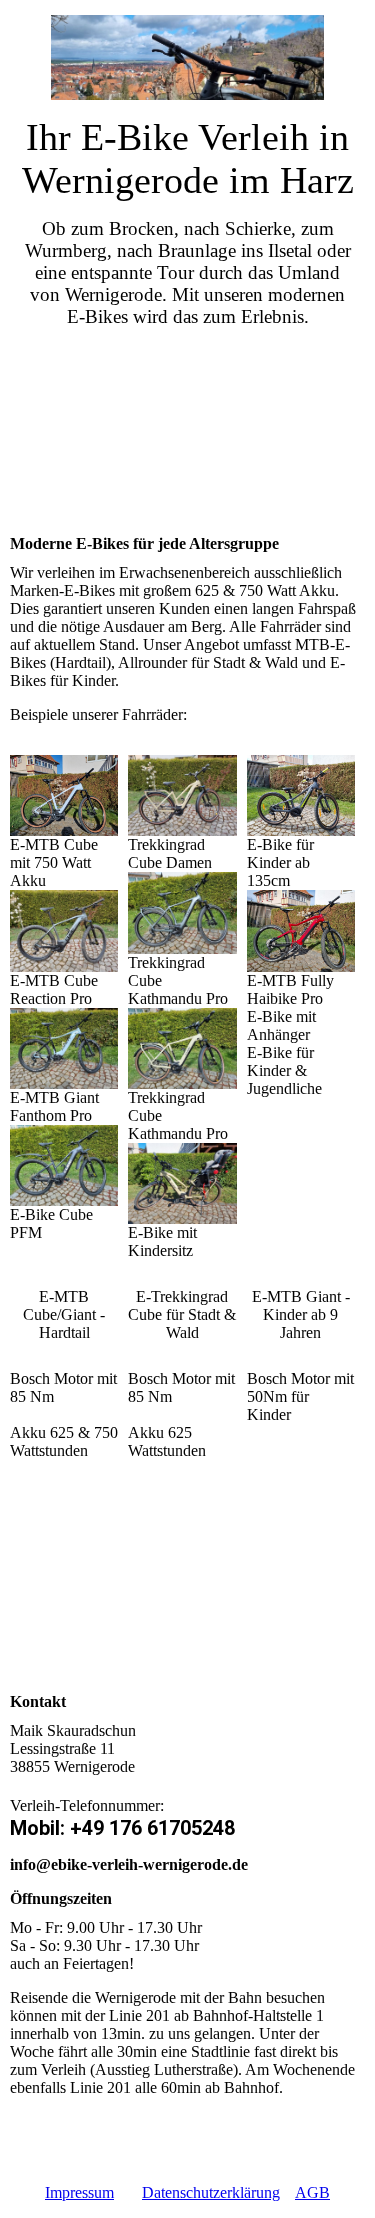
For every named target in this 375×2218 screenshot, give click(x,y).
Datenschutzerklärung (211, 2192)
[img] (188, 57)
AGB (312, 2192)
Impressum (79, 2192)
